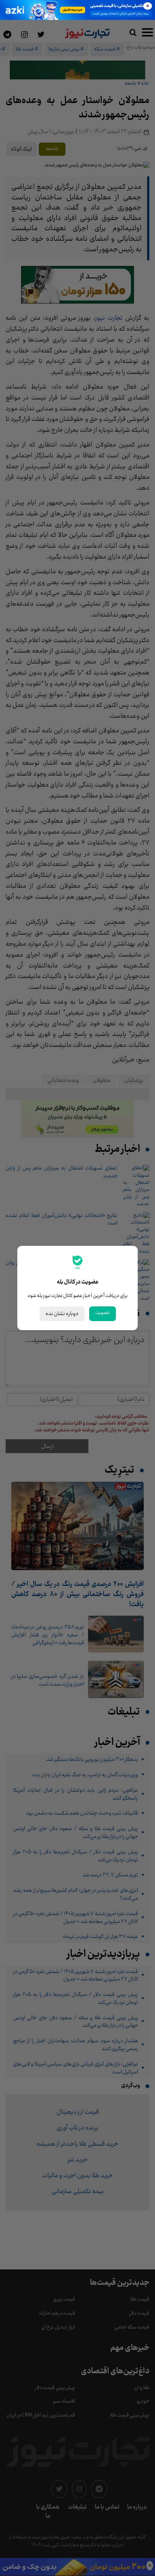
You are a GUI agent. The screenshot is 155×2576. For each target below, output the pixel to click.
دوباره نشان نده (62, 1314)
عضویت (103, 1313)
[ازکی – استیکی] (77, 10)
